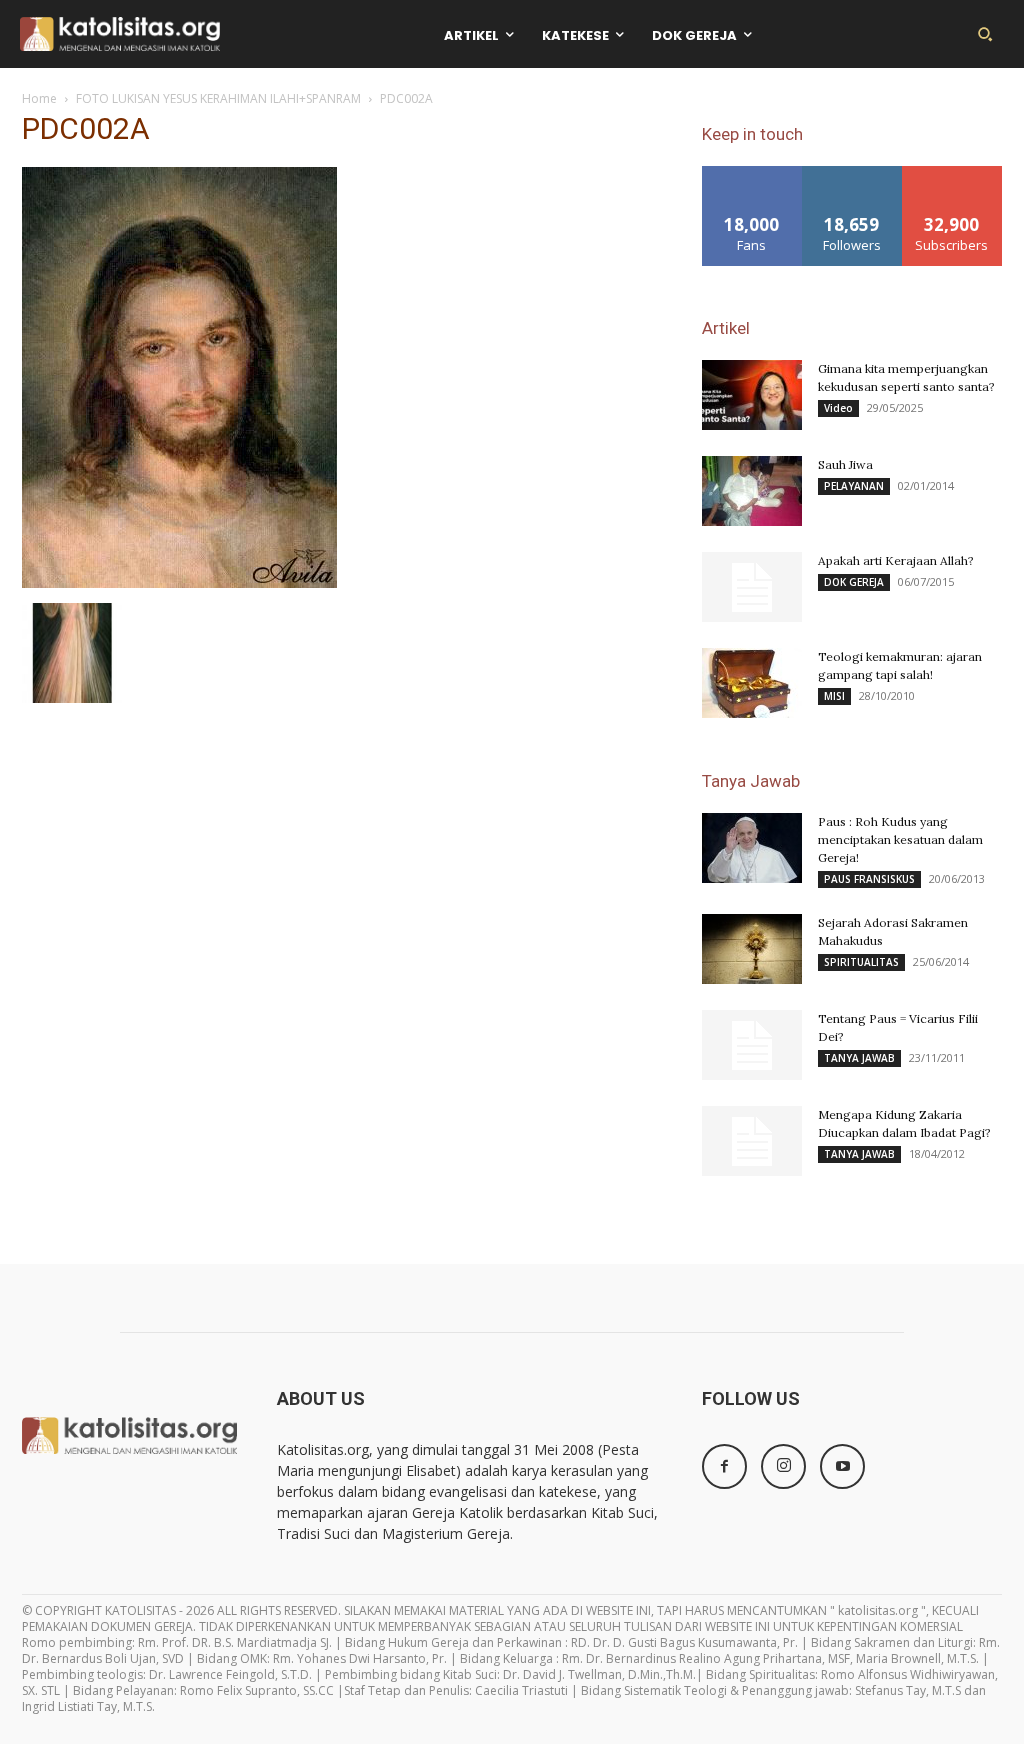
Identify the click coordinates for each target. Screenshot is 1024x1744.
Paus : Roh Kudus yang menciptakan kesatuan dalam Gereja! (900, 839)
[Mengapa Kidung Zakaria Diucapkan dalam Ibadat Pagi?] (752, 1141)
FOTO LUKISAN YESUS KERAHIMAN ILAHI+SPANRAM (218, 98)
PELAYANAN (854, 486)
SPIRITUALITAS (861, 962)
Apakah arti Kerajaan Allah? (896, 560)
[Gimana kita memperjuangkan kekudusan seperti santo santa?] (752, 395)
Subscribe (952, 173)
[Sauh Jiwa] (752, 491)
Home (39, 98)
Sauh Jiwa (845, 464)
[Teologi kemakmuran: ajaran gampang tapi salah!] (752, 683)
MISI (834, 696)
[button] (985, 34)
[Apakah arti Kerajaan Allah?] (752, 587)
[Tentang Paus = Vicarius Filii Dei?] (752, 1045)
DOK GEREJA (854, 582)
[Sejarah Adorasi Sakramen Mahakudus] (752, 949)
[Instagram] (783, 1466)
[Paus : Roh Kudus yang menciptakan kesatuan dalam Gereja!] (752, 848)
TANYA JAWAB (859, 1058)
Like (752, 173)
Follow (852, 173)
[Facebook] (724, 1466)
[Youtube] (842, 1466)
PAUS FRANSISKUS (869, 879)
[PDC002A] (179, 582)
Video (838, 408)
